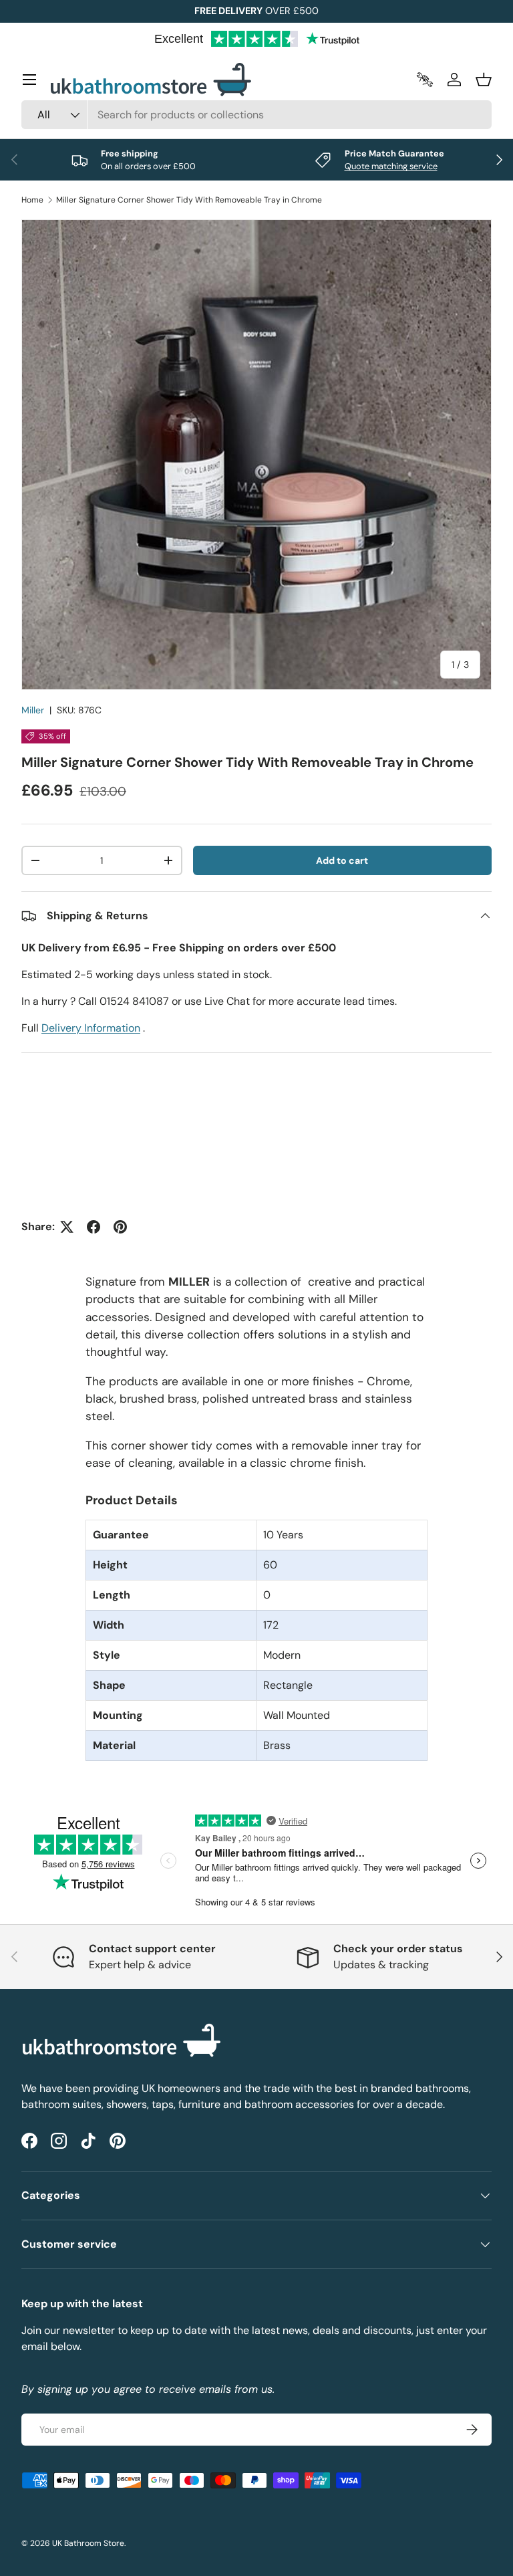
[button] (484, 80)
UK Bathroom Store (88, 2543)
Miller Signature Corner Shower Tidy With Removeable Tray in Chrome (189, 200)
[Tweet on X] (67, 1227)
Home (32, 200)
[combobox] (256, 115)
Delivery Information (91, 1028)
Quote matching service (391, 166)
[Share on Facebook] (94, 1227)
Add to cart (342, 860)
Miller (33, 710)
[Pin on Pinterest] (120, 1227)
